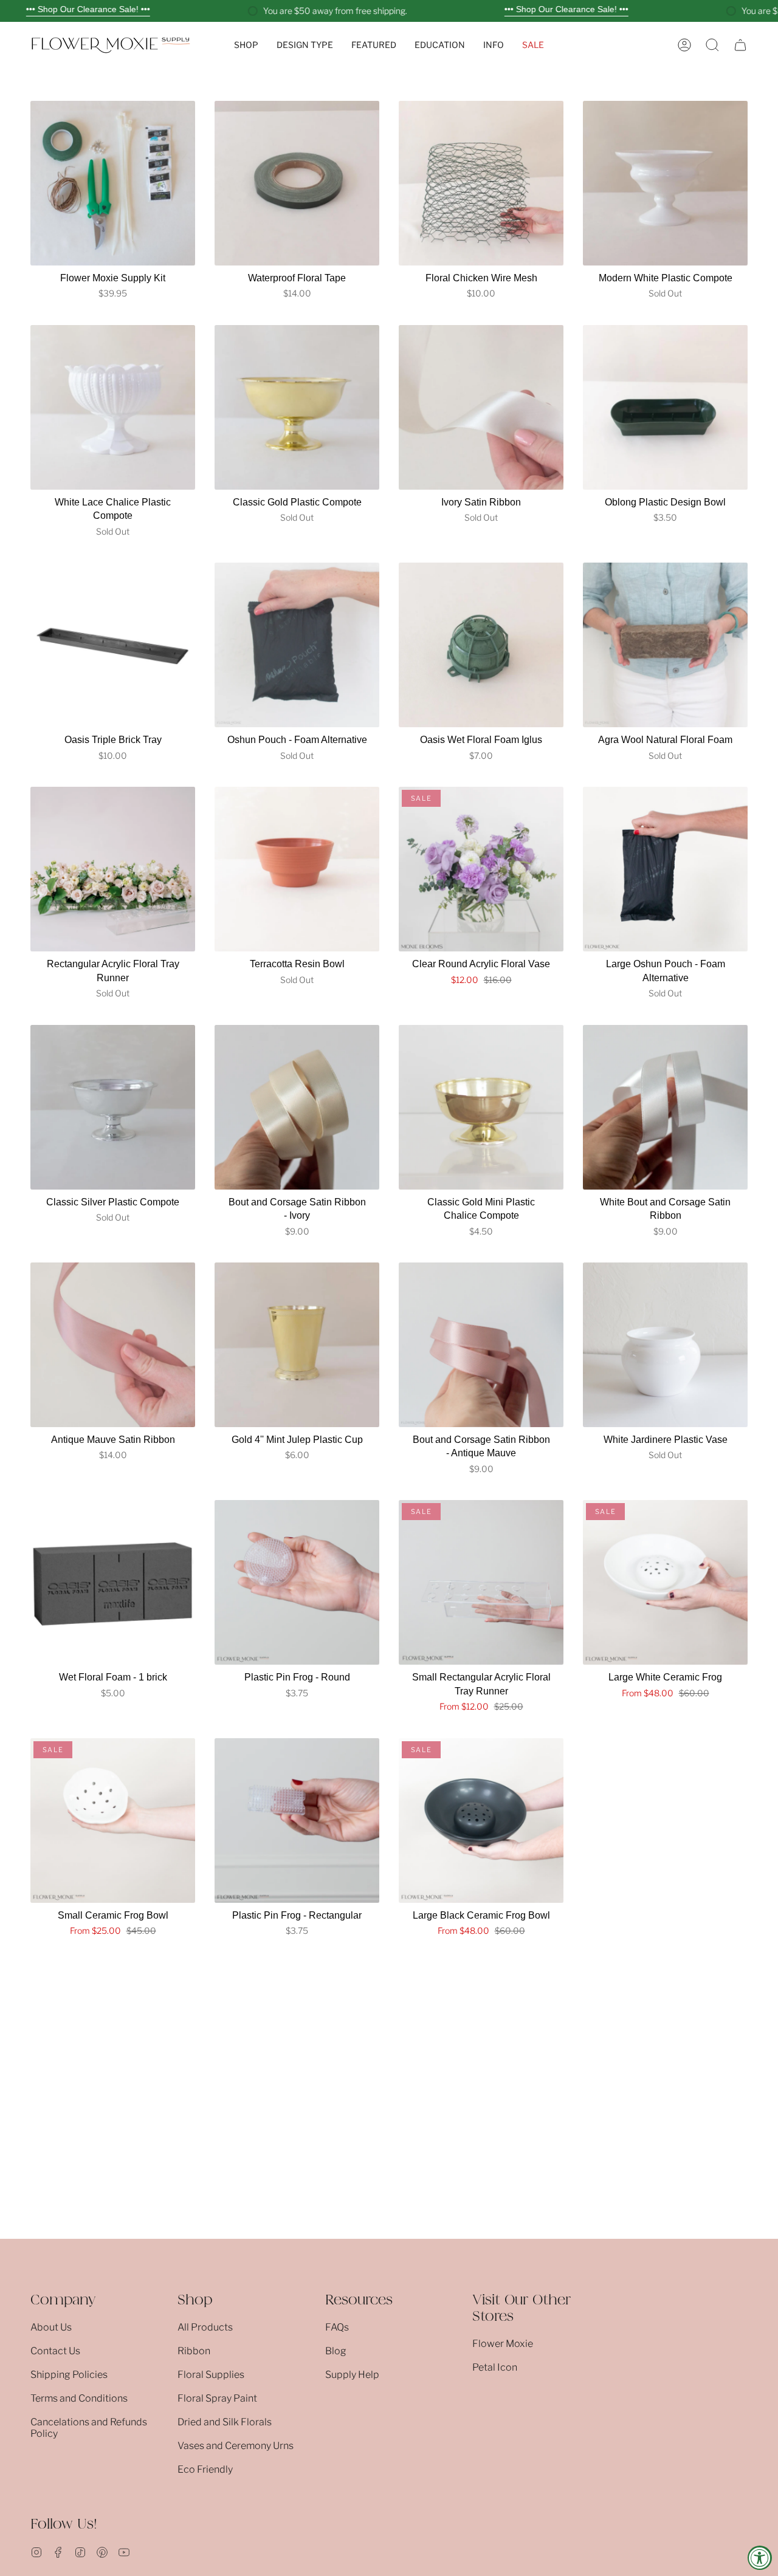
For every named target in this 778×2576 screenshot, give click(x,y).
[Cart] (740, 45)
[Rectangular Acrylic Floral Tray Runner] (113, 869)
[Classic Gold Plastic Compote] (297, 407)
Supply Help (352, 2375)
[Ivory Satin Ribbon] (481, 407)
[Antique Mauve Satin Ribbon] (113, 1345)
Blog (336, 2351)
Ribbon (194, 2351)
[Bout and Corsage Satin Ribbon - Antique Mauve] (481, 1345)
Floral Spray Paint (217, 2398)
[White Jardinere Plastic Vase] (665, 1345)
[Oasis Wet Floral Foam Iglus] (481, 645)
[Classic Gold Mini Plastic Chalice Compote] (481, 1107)
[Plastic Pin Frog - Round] (297, 1582)
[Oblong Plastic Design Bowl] (665, 407)
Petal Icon (495, 2367)
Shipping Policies (69, 2375)
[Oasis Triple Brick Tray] (113, 645)
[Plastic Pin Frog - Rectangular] (297, 1821)
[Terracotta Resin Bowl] (297, 869)
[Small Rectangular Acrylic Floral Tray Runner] (481, 1582)
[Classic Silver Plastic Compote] (113, 1107)
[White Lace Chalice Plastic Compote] (113, 407)
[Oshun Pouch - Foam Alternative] (297, 645)
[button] (246, 45)
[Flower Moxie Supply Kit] (113, 183)
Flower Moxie (503, 2344)
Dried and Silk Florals (225, 2422)
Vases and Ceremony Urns (236, 2446)
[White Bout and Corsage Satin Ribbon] (665, 1107)
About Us (51, 2327)
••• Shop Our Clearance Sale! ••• (88, 9)
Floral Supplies (211, 2375)
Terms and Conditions (79, 2398)
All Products (205, 2327)
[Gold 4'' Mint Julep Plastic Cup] (297, 1345)
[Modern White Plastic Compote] (665, 183)
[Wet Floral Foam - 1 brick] (113, 1582)
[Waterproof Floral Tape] (297, 183)
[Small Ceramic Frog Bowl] (113, 1821)
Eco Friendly (205, 2469)
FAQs (337, 2327)
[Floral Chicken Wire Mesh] (481, 183)
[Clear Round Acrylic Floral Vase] (481, 869)
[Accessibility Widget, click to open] (760, 2558)
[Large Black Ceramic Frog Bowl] (481, 1821)
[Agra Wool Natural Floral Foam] (665, 645)
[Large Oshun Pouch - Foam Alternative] (665, 869)
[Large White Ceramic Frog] (665, 1582)
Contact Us (55, 2351)
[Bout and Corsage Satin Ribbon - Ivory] (297, 1107)
